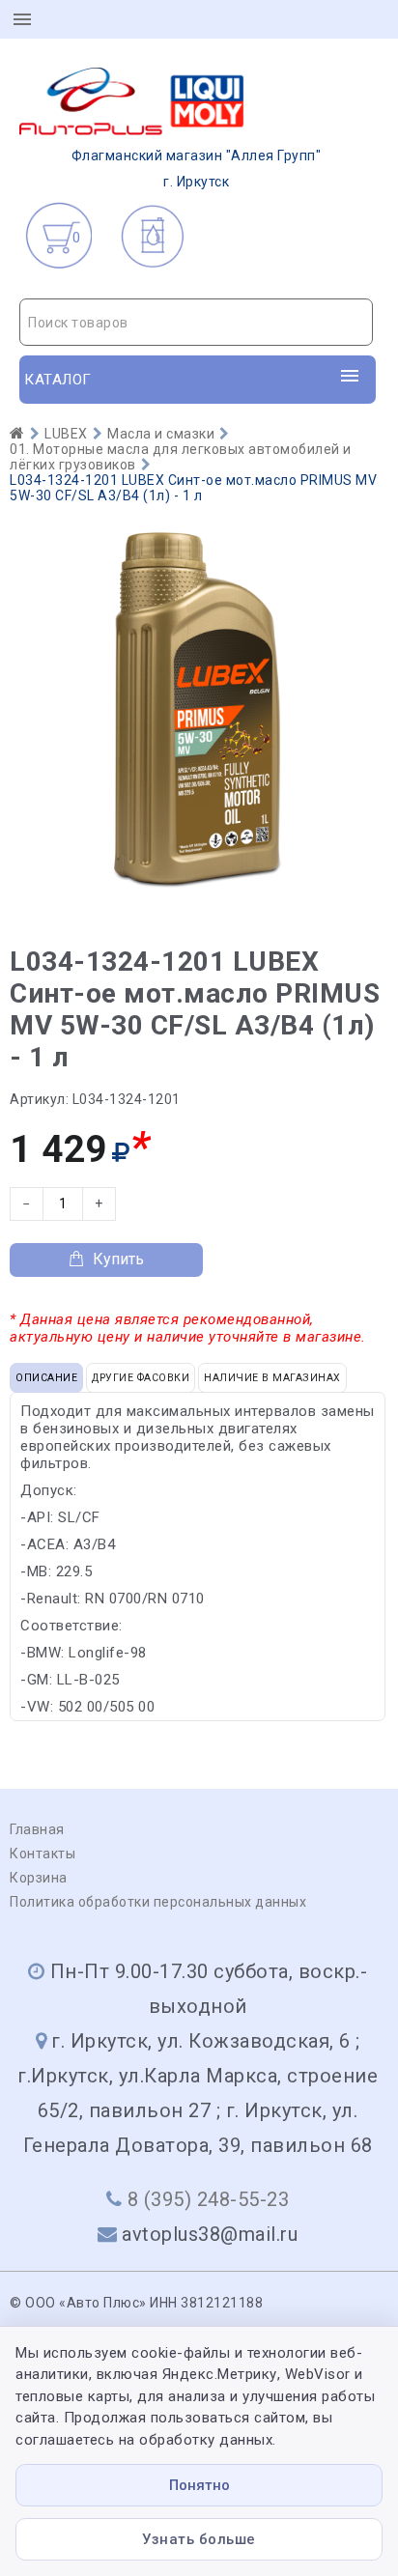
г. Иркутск (197, 169)
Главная (37, 1829)
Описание (46, 1378)
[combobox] (196, 322)
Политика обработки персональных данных (158, 1902)
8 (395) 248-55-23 (209, 2199)
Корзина (39, 1878)
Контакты (43, 1854)
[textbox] (196, 323)
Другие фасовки (141, 1378)
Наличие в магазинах (272, 1378)
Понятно (199, 2485)
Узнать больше (199, 2539)
